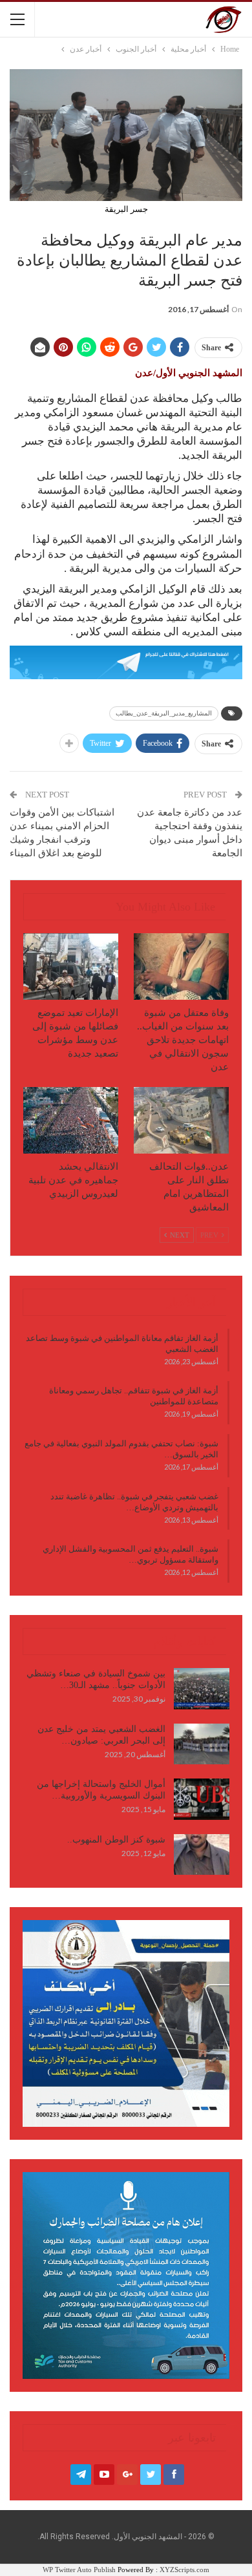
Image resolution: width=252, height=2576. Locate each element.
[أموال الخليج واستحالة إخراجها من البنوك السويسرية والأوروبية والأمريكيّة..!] (202, 1799)
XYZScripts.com (184, 2570)
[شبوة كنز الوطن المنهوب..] (202, 1855)
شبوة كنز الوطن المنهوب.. (116, 1840)
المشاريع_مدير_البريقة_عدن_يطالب (164, 713)
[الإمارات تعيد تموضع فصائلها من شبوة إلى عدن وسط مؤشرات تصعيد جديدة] (71, 966)
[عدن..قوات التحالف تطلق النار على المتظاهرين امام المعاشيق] (181, 1120)
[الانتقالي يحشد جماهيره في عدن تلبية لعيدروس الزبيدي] (71, 1120)
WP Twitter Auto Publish (79, 2570)
